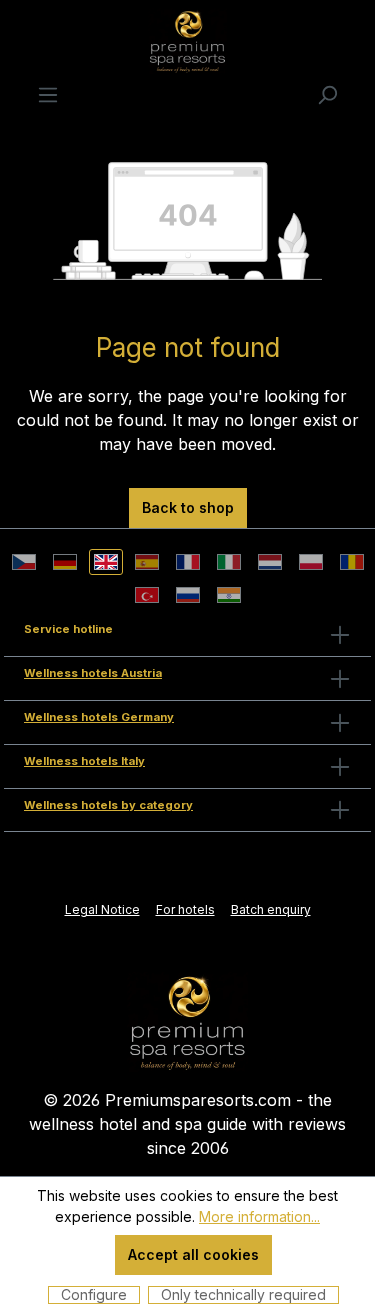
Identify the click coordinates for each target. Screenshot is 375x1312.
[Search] (327, 94)
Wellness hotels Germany (99, 717)
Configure (94, 1294)
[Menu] (48, 94)
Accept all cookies (193, 1254)
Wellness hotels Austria (93, 673)
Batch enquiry (271, 909)
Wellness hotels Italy (84, 761)
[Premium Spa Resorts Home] (188, 1021)
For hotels (185, 909)
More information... (259, 1216)
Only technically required (243, 1294)
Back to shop (188, 507)
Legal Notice (102, 909)
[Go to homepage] (187, 41)
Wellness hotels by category (108, 805)
